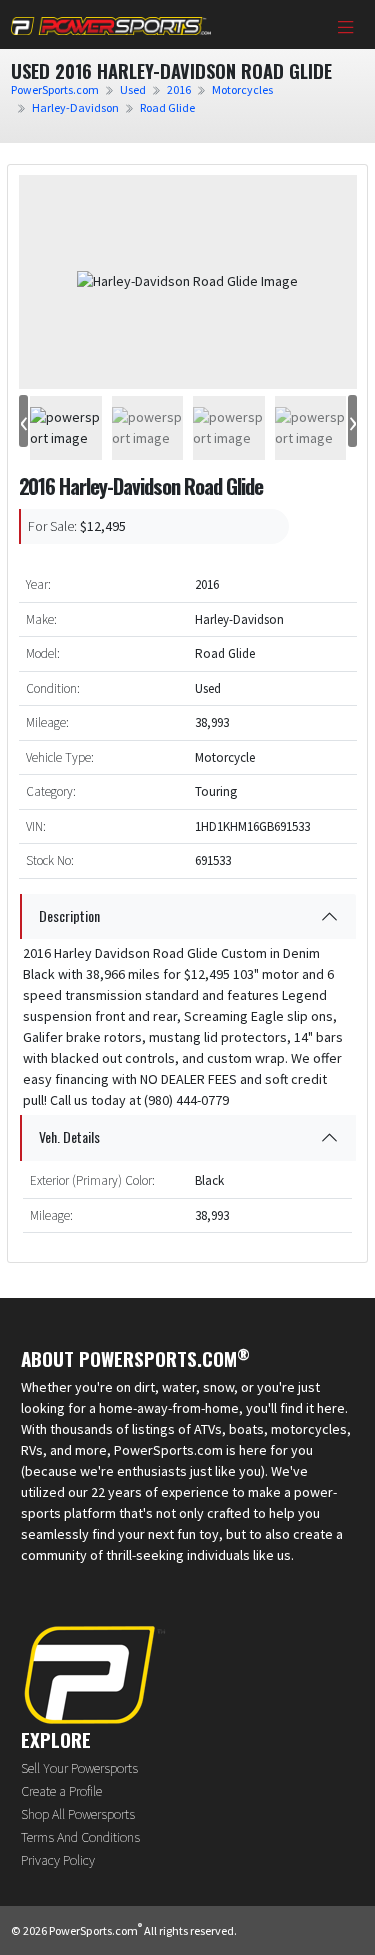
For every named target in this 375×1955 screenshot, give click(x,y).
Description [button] (69, 915)
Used (133, 89)
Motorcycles (242, 89)
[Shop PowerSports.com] (111, 24)
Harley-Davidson (75, 107)
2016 (179, 89)
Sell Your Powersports (79, 1768)
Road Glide (167, 107)
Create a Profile (61, 1791)
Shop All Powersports (78, 1814)
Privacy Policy (58, 1860)
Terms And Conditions (80, 1837)
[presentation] (23, 421)
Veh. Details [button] (69, 1136)
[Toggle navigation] (346, 29)
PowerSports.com (55, 89)
